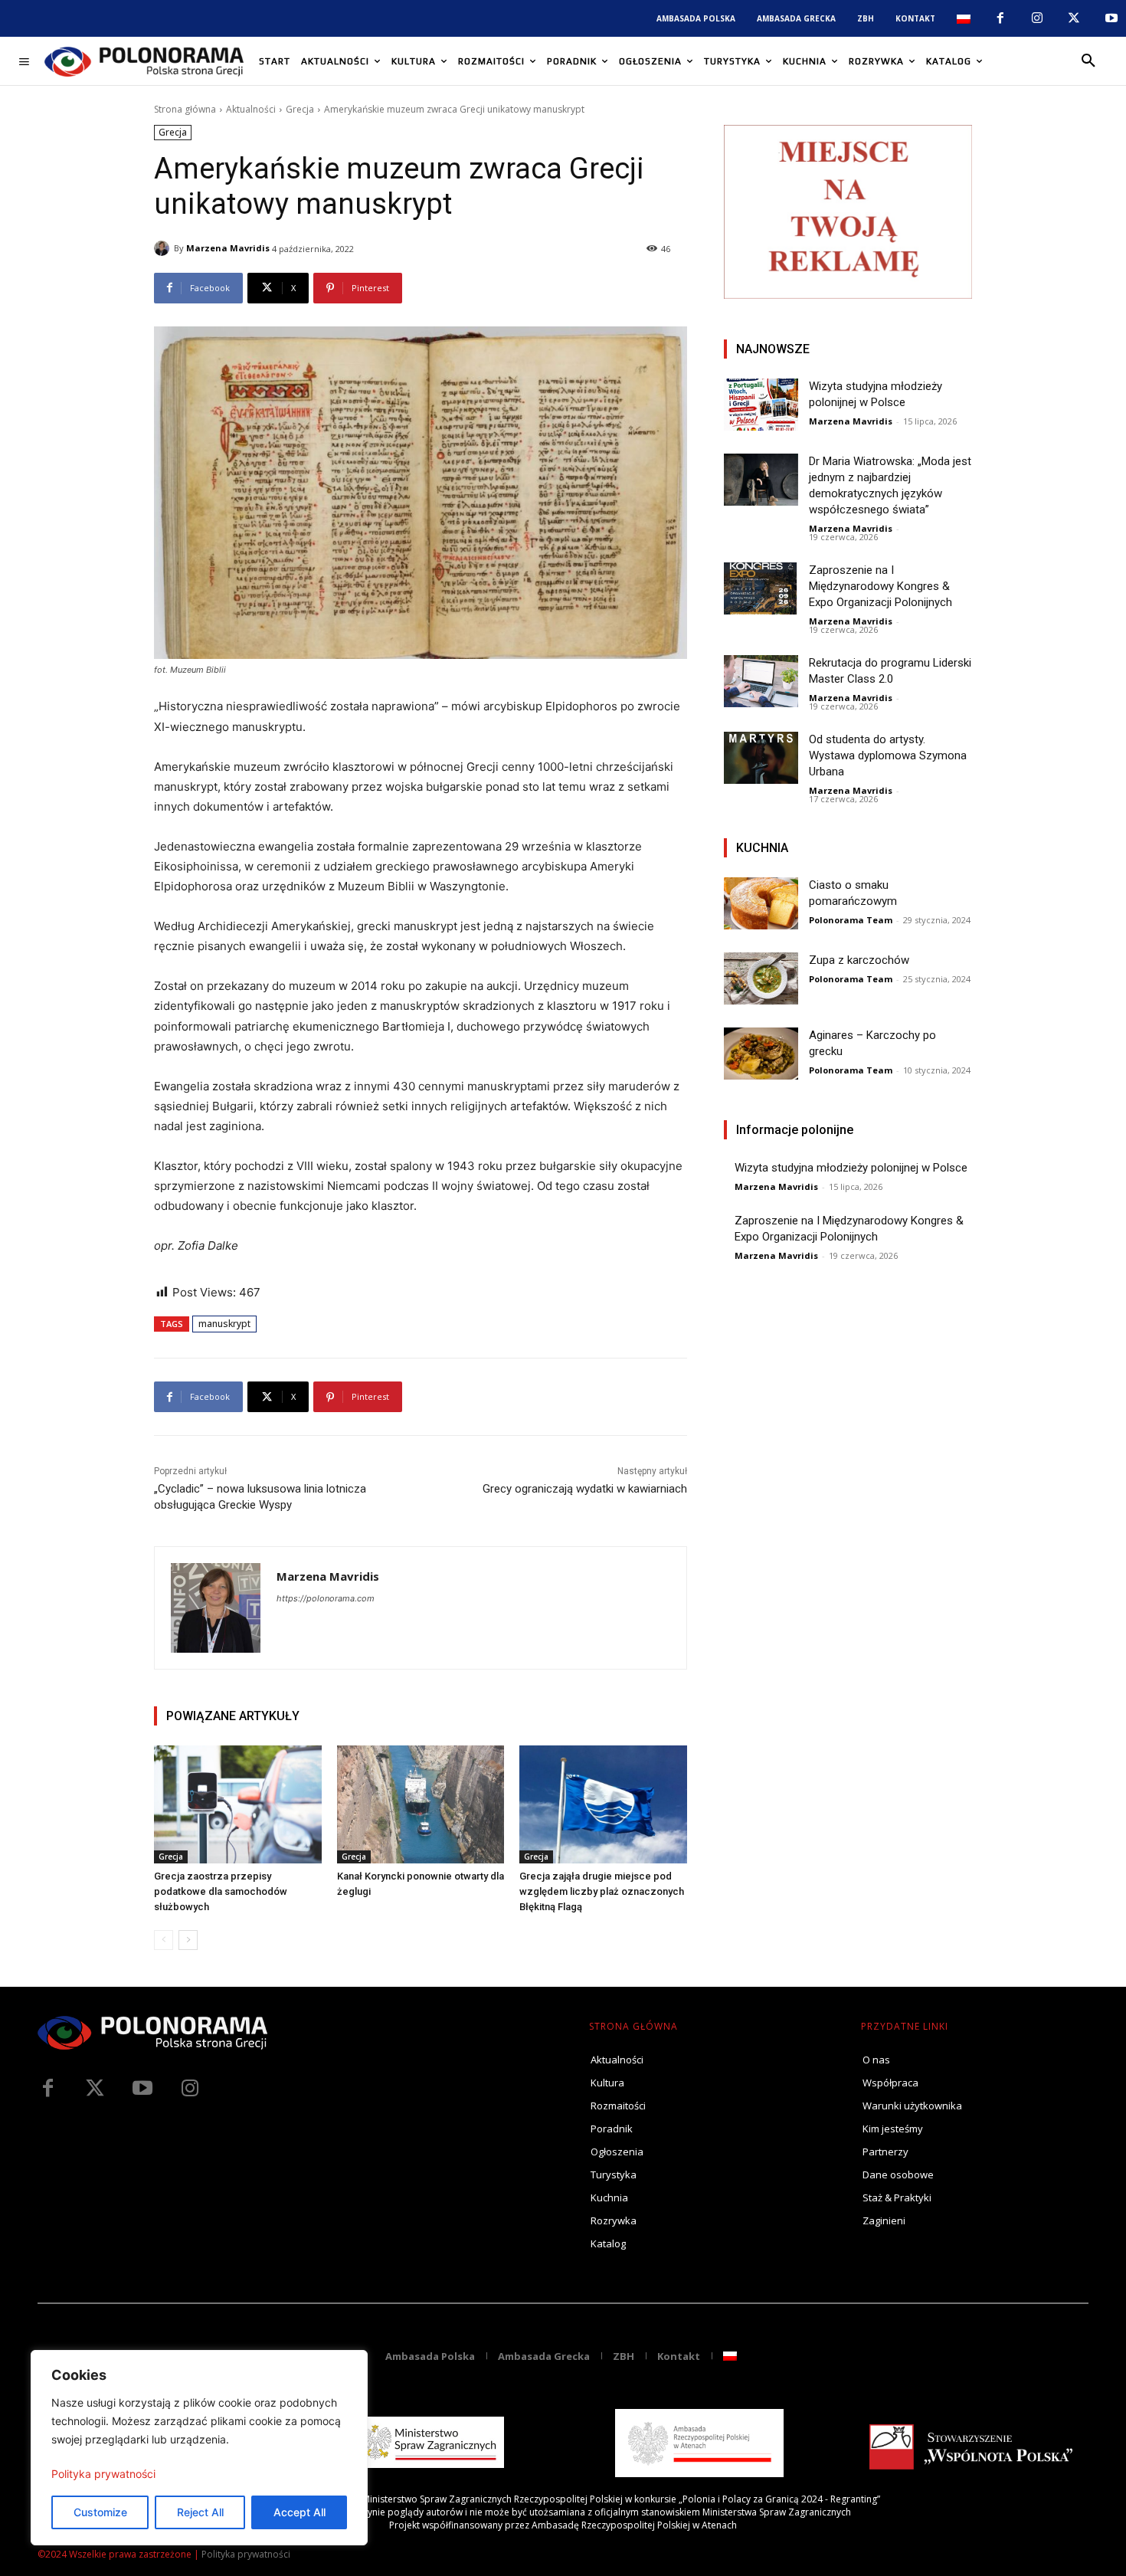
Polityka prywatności (103, 2474)
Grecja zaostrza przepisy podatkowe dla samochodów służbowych (221, 1891)
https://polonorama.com (326, 1598)
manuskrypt (224, 1324)
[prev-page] (164, 1940)
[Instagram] (1037, 18)
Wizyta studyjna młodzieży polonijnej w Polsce (851, 1168)
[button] (1088, 61)
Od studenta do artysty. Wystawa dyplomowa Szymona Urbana (888, 755)
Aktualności (251, 109)
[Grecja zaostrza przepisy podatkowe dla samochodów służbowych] (238, 1804)
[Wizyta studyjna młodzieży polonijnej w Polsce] (761, 405)
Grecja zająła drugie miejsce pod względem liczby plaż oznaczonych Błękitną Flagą (602, 1891)
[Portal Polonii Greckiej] (144, 61)
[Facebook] (1000, 18)
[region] (199, 2448)
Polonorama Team (851, 920)
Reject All (200, 2512)
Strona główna (185, 109)
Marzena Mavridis (228, 248)
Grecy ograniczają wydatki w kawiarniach (585, 1489)
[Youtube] (1111, 18)
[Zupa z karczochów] (761, 978)
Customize (100, 2512)
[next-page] (188, 1940)
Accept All (300, 2512)
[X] (1074, 18)
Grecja (300, 109)
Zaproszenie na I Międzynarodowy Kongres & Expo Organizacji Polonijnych (881, 586)
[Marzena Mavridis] (164, 248)
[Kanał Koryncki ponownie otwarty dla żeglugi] (421, 1804)
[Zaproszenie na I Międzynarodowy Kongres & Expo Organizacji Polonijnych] (761, 588)
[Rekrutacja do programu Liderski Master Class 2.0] (761, 681)
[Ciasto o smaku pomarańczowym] (761, 903)
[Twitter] (95, 2089)
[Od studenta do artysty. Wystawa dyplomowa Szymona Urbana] (761, 758)
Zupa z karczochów (859, 960)
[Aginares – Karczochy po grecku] (761, 1054)
